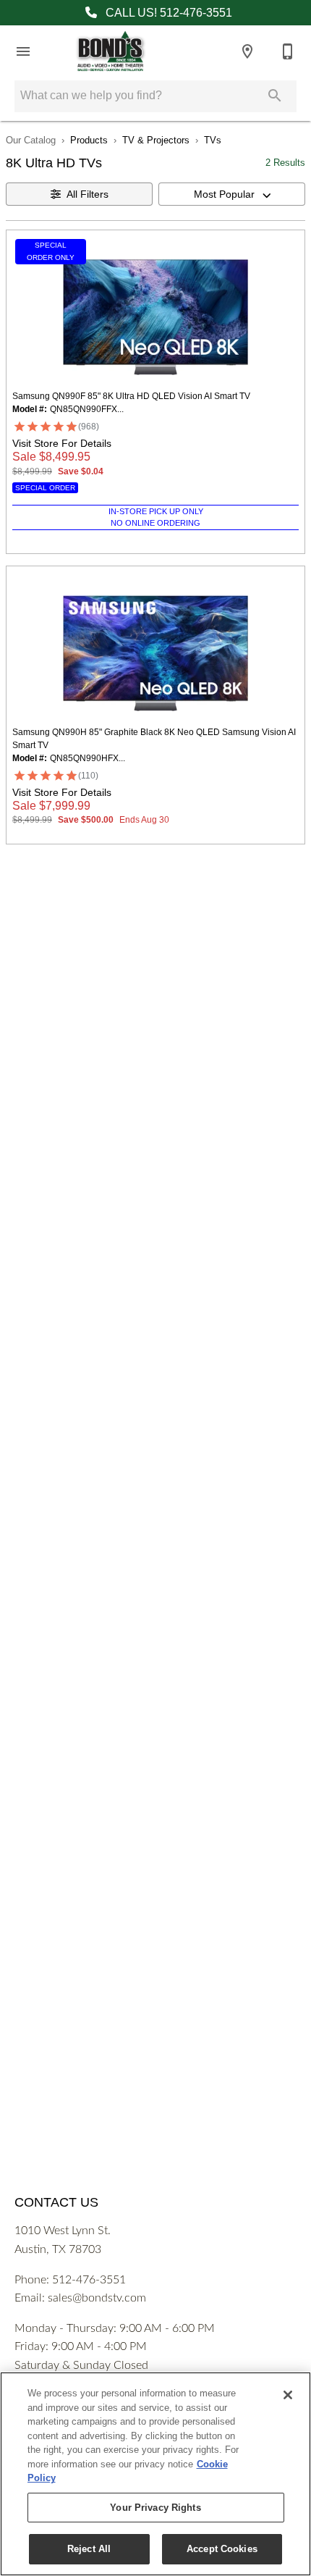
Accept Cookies (222, 2549)
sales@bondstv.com (97, 2298)
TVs (213, 140)
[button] (23, 51)
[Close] (288, 2395)
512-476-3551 (89, 2280)
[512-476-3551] (288, 51)
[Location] (247, 51)
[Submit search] (275, 96)
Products (89, 140)
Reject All (89, 2549)
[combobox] (232, 194)
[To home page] (110, 51)
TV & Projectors (156, 140)
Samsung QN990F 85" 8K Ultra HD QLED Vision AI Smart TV (131, 396)
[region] (155, 2474)
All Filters (88, 194)
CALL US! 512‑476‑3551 (167, 13)
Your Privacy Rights (155, 2508)
